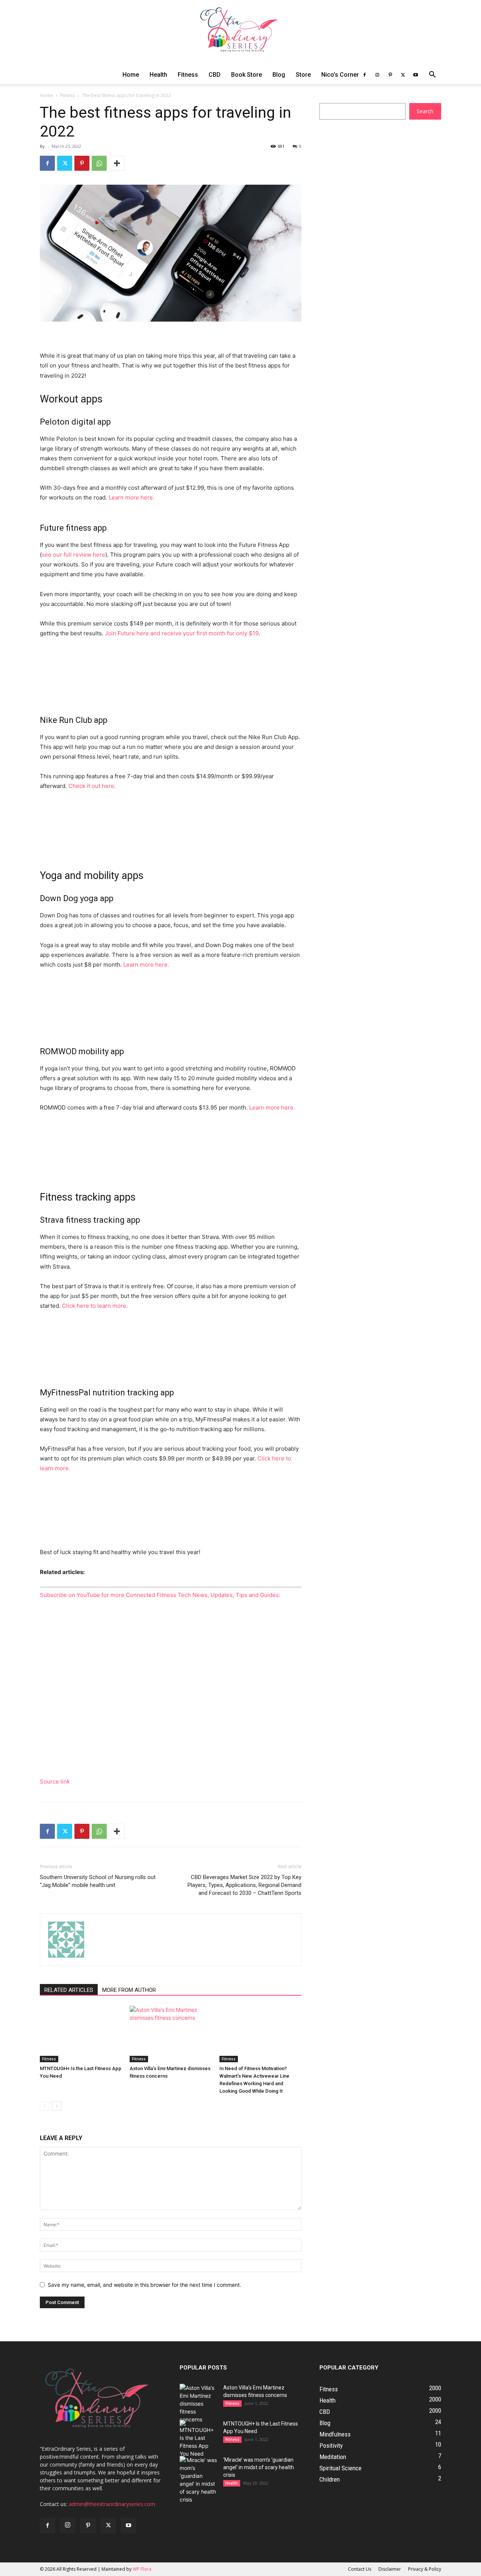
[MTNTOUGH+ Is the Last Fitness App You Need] (81, 2034)
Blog (279, 75)
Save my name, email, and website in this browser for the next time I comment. (144, 2285)
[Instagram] (377, 75)
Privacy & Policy (425, 2569)
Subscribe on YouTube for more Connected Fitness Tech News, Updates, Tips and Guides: (160, 1595)
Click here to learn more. (95, 1306)
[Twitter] (403, 75)
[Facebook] (365, 75)
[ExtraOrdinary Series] (240, 33)
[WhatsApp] (99, 163)
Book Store (247, 75)
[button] (432, 75)
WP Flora (142, 2569)
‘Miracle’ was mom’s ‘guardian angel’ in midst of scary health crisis (259, 2467)
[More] (117, 163)
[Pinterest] (390, 75)
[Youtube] (416, 75)
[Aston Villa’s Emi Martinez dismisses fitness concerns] (171, 2034)
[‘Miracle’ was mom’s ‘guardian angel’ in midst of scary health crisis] (198, 2480)
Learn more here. (132, 497)
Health (158, 75)
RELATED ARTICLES (69, 1990)
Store (303, 75)
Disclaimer (390, 2569)
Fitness (188, 75)
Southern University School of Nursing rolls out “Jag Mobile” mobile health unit (98, 1881)
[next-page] (57, 2106)
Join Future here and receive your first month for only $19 (182, 633)
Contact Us (360, 2569)
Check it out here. (92, 786)
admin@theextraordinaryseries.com (112, 2504)
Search (425, 111)
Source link (55, 1781)
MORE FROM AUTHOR (129, 1990)
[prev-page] (45, 2106)
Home (131, 75)
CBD (215, 75)
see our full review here (73, 555)
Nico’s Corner (340, 75)
